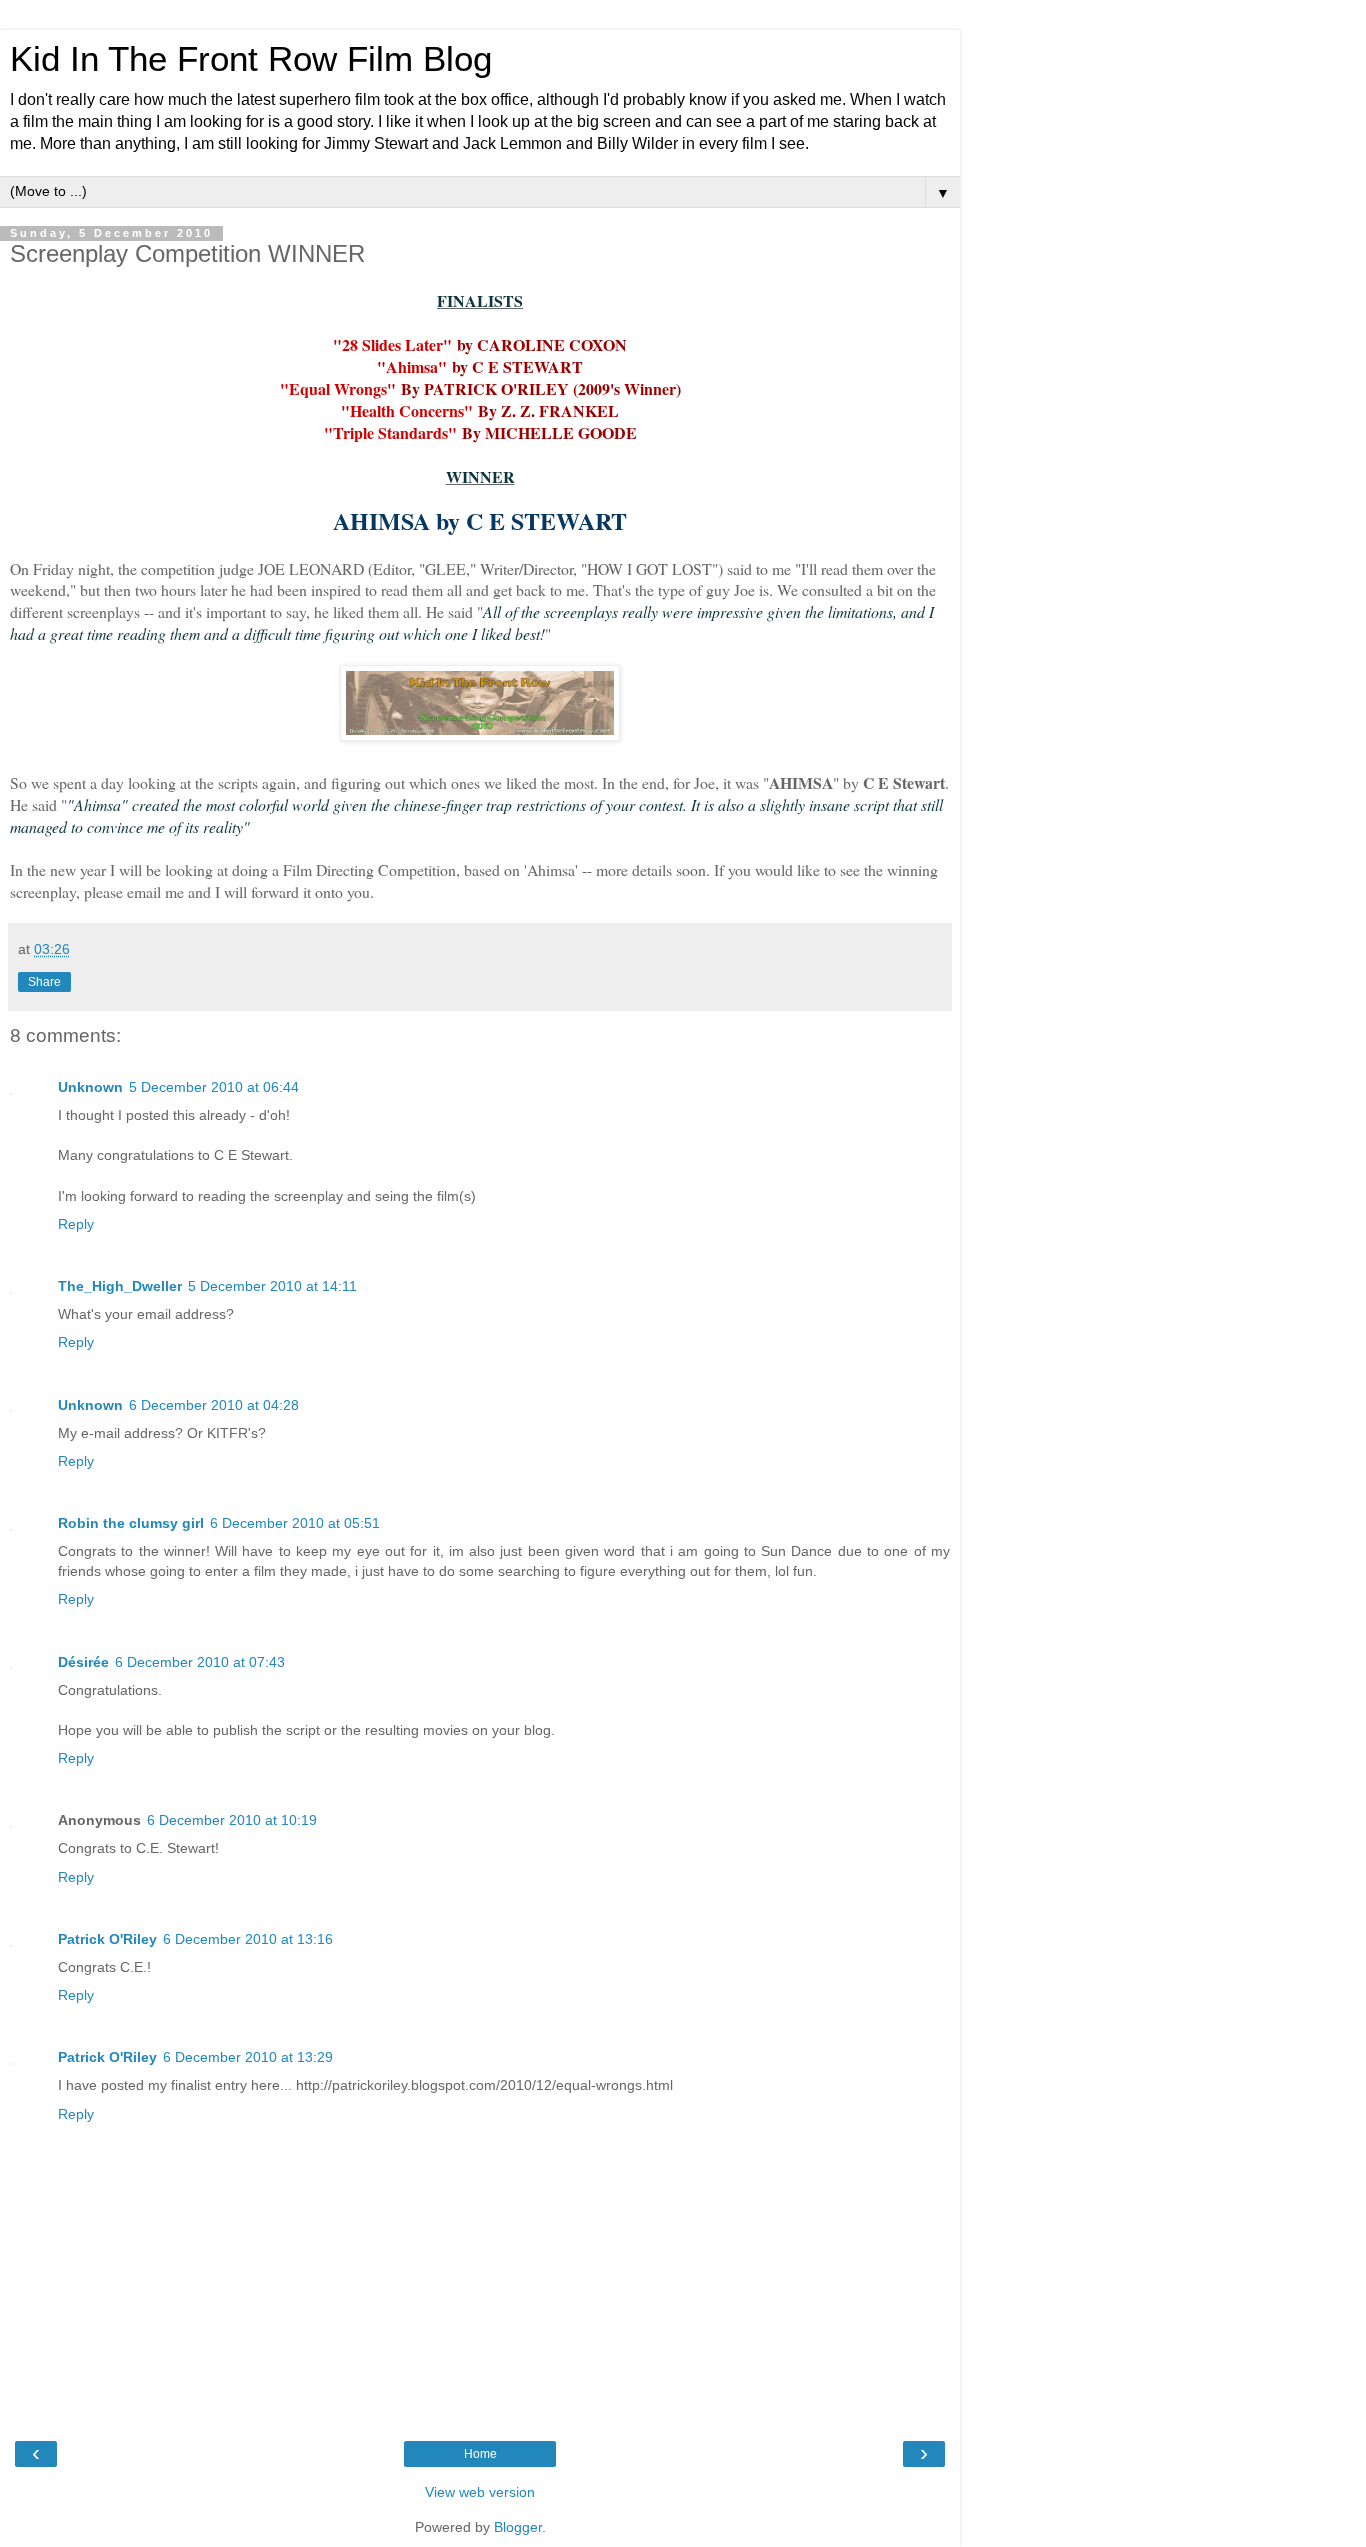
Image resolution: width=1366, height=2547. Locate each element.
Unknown (90, 1087)
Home (480, 2454)
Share (44, 982)
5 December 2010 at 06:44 (214, 1087)
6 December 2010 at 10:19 (232, 1820)
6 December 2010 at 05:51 (295, 1523)
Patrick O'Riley (107, 1939)
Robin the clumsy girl (131, 1523)
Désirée (83, 1662)
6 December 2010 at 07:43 (200, 1662)
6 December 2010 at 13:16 (248, 1939)
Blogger (518, 2527)
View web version (480, 2492)
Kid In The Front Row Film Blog (251, 59)
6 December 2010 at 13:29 (248, 2057)
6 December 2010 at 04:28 (214, 1405)
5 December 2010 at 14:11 (272, 1286)
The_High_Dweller (120, 1286)
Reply (76, 1224)
